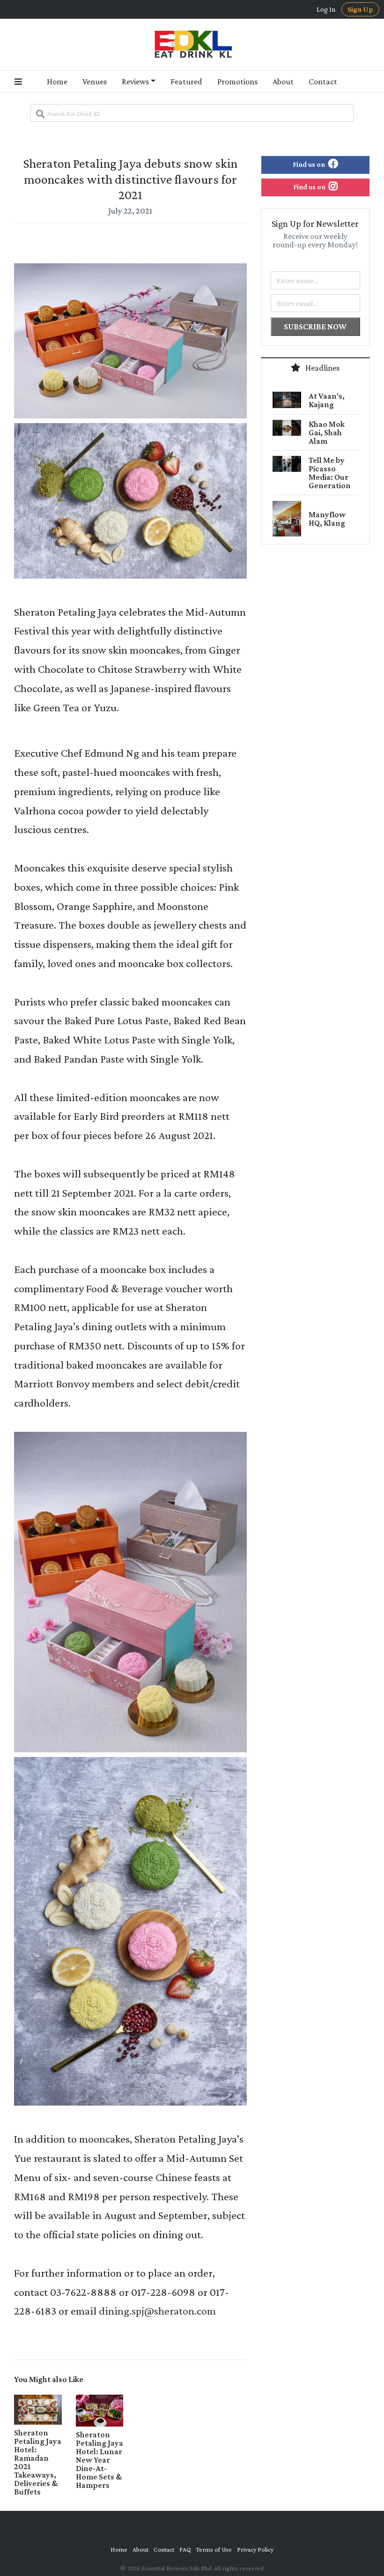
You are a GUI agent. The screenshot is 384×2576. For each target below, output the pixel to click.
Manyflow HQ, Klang (327, 519)
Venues (95, 82)
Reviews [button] (135, 82)
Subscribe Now (315, 327)
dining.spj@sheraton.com (157, 2311)
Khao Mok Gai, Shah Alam (327, 432)
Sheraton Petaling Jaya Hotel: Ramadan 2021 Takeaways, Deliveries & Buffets (38, 2462)
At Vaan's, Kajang (327, 400)
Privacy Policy (255, 2549)
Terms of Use (214, 2549)
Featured (186, 82)
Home (57, 82)
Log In (326, 9)
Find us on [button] (310, 164)
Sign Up (360, 9)
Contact (323, 82)
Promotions (237, 82)
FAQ (185, 2549)
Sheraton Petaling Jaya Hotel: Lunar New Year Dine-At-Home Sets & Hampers (100, 2460)
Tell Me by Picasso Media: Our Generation (330, 473)
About (283, 82)
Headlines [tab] (322, 368)
